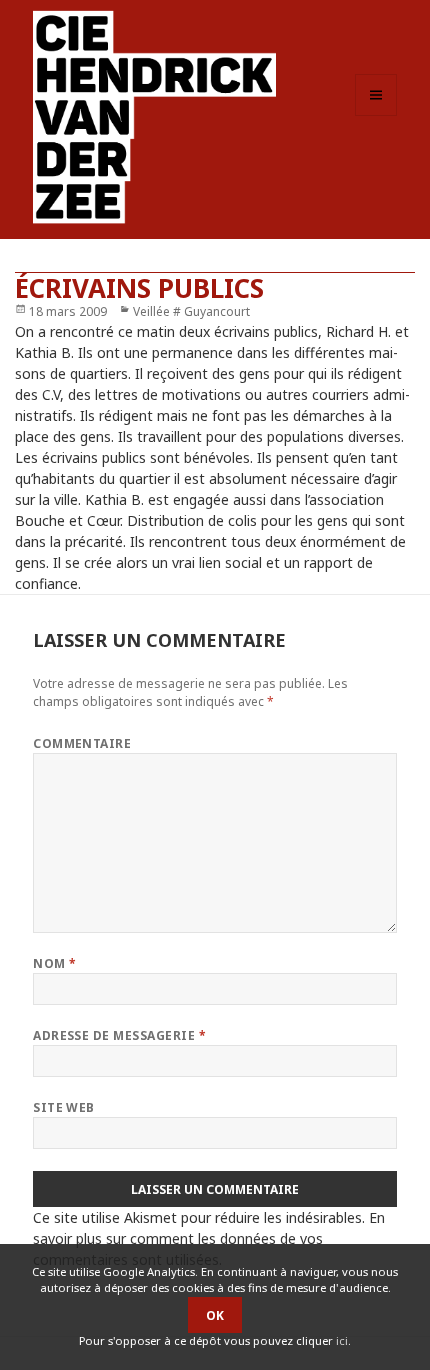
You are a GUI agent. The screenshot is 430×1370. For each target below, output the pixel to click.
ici (342, 1340)
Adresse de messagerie (119, 1035)
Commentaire (82, 743)
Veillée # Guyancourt (191, 311)
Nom (54, 963)
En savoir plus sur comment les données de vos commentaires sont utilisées (209, 1238)
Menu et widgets (376, 115)
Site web (64, 1107)
